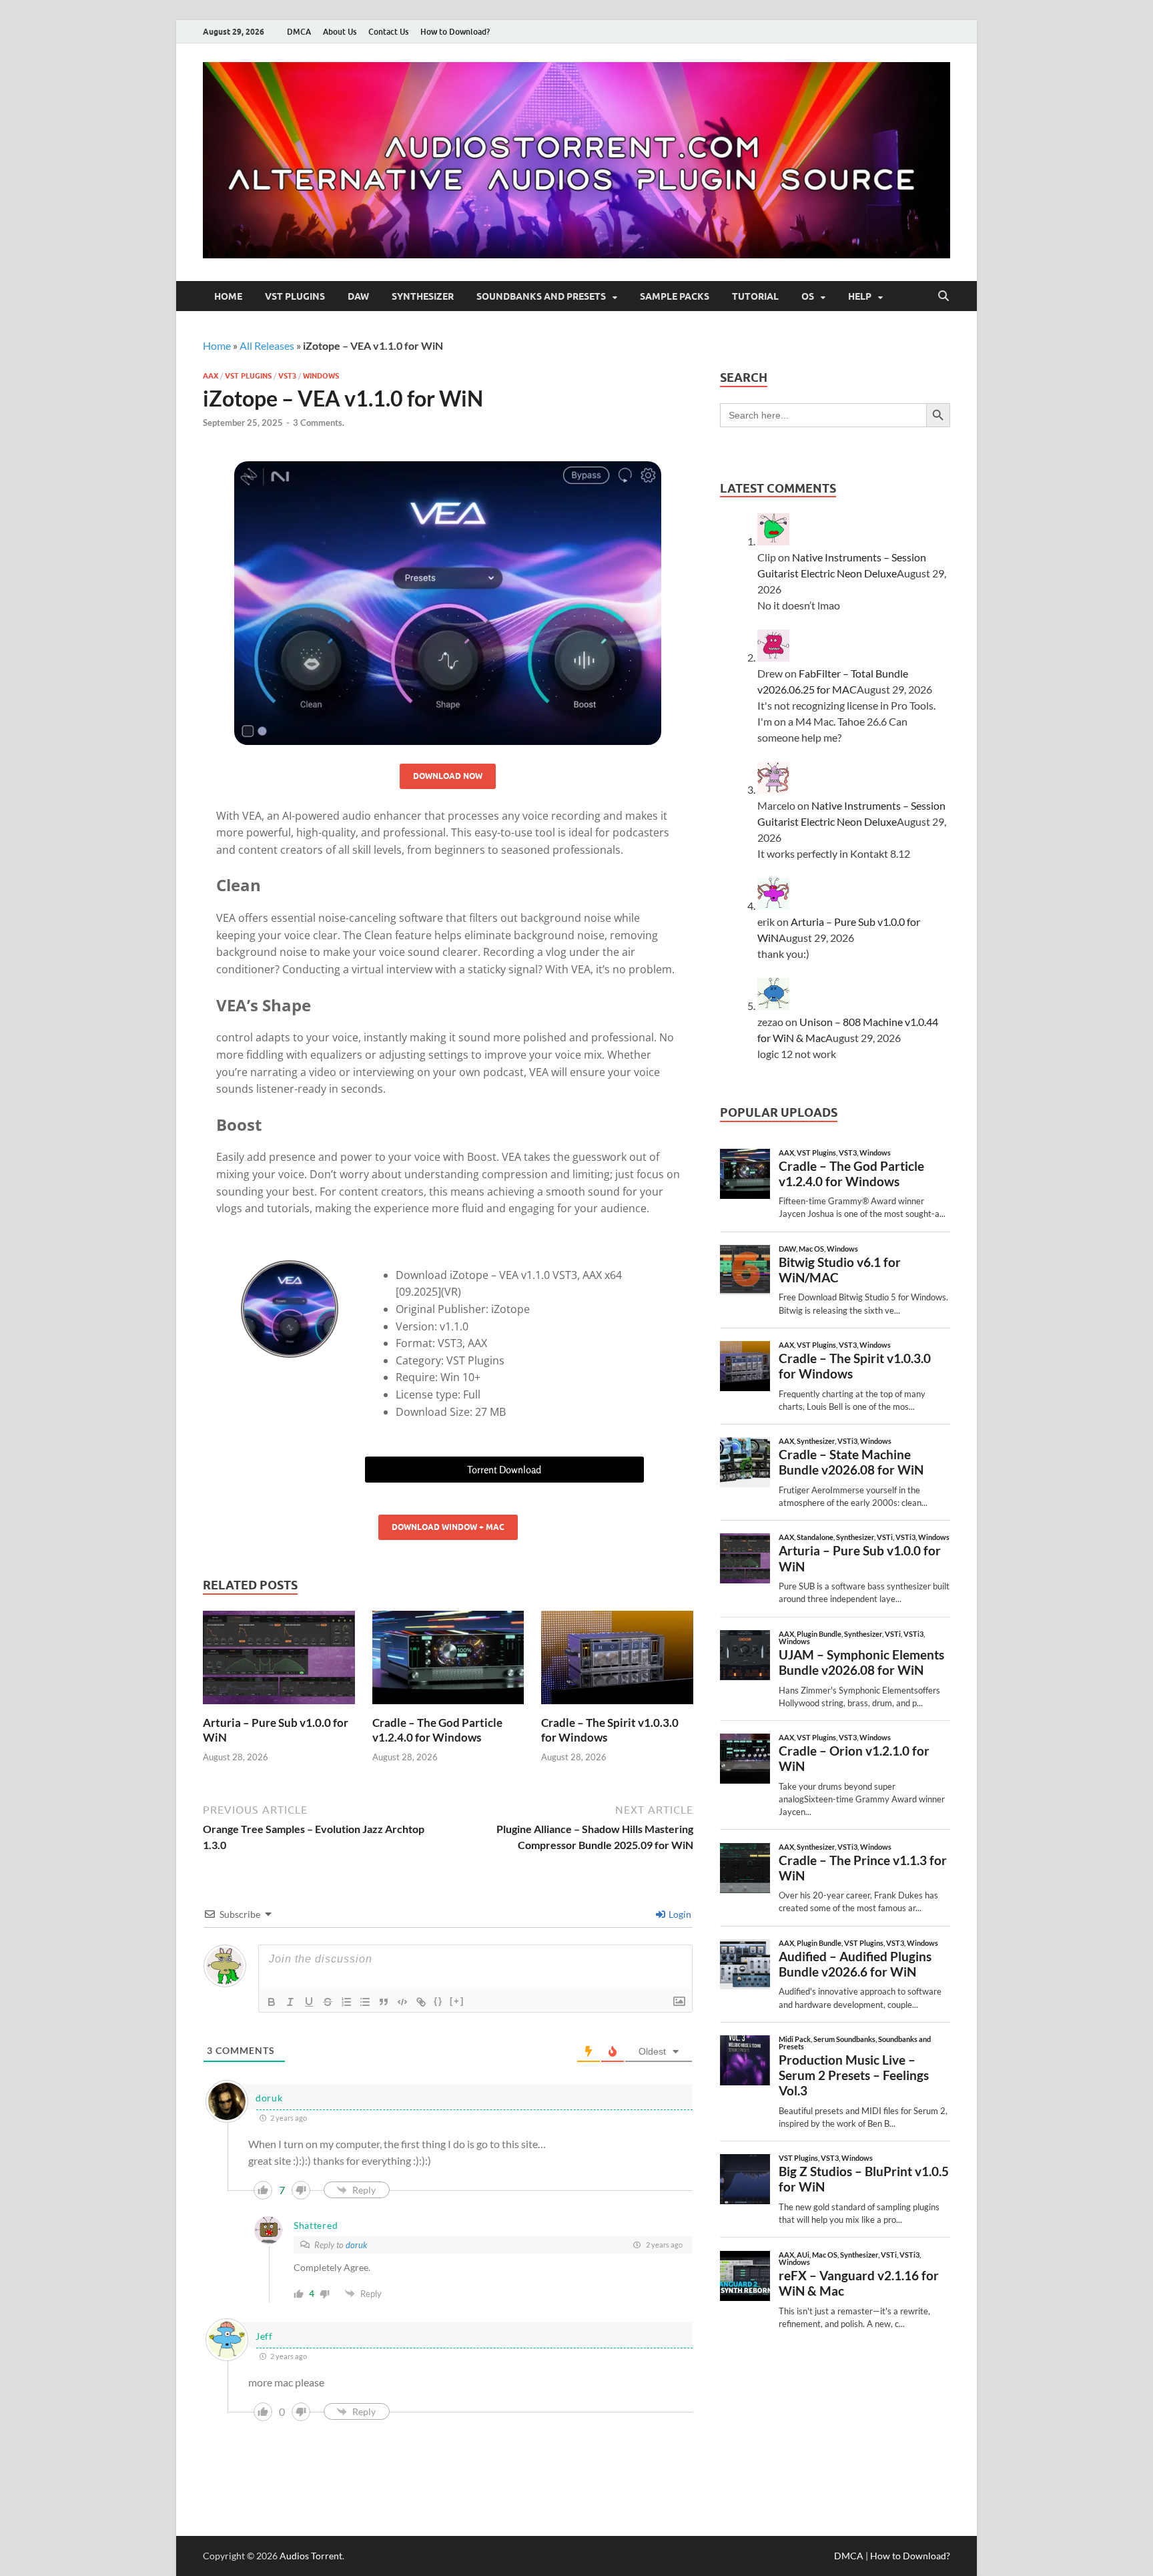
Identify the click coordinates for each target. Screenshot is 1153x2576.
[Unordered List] (365, 2002)
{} (438, 2001)
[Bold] (272, 2002)
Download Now (448, 776)
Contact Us (388, 32)
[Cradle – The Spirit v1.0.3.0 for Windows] (617, 1662)
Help (860, 296)
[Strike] (328, 2002)
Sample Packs (675, 296)
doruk (356, 2245)
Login (679, 1914)
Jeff (264, 2336)
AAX (211, 376)
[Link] (421, 2002)
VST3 (287, 376)
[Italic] (290, 2002)
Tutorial (755, 296)
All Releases (267, 345)
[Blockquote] (384, 2002)
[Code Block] (402, 2002)
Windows (321, 376)
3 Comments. (319, 423)
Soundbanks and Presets (541, 296)
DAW (358, 296)
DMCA (299, 32)
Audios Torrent (311, 2556)
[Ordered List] (346, 2002)
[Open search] (943, 296)
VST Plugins (295, 296)
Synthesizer (423, 296)
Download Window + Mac (448, 1527)
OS (808, 296)
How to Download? (455, 32)
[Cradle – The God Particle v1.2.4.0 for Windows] (448, 1662)
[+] (457, 2001)
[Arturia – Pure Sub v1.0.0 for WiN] (279, 1662)
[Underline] (309, 2002)
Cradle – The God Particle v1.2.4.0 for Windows (437, 1730)
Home (228, 296)
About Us (340, 32)
